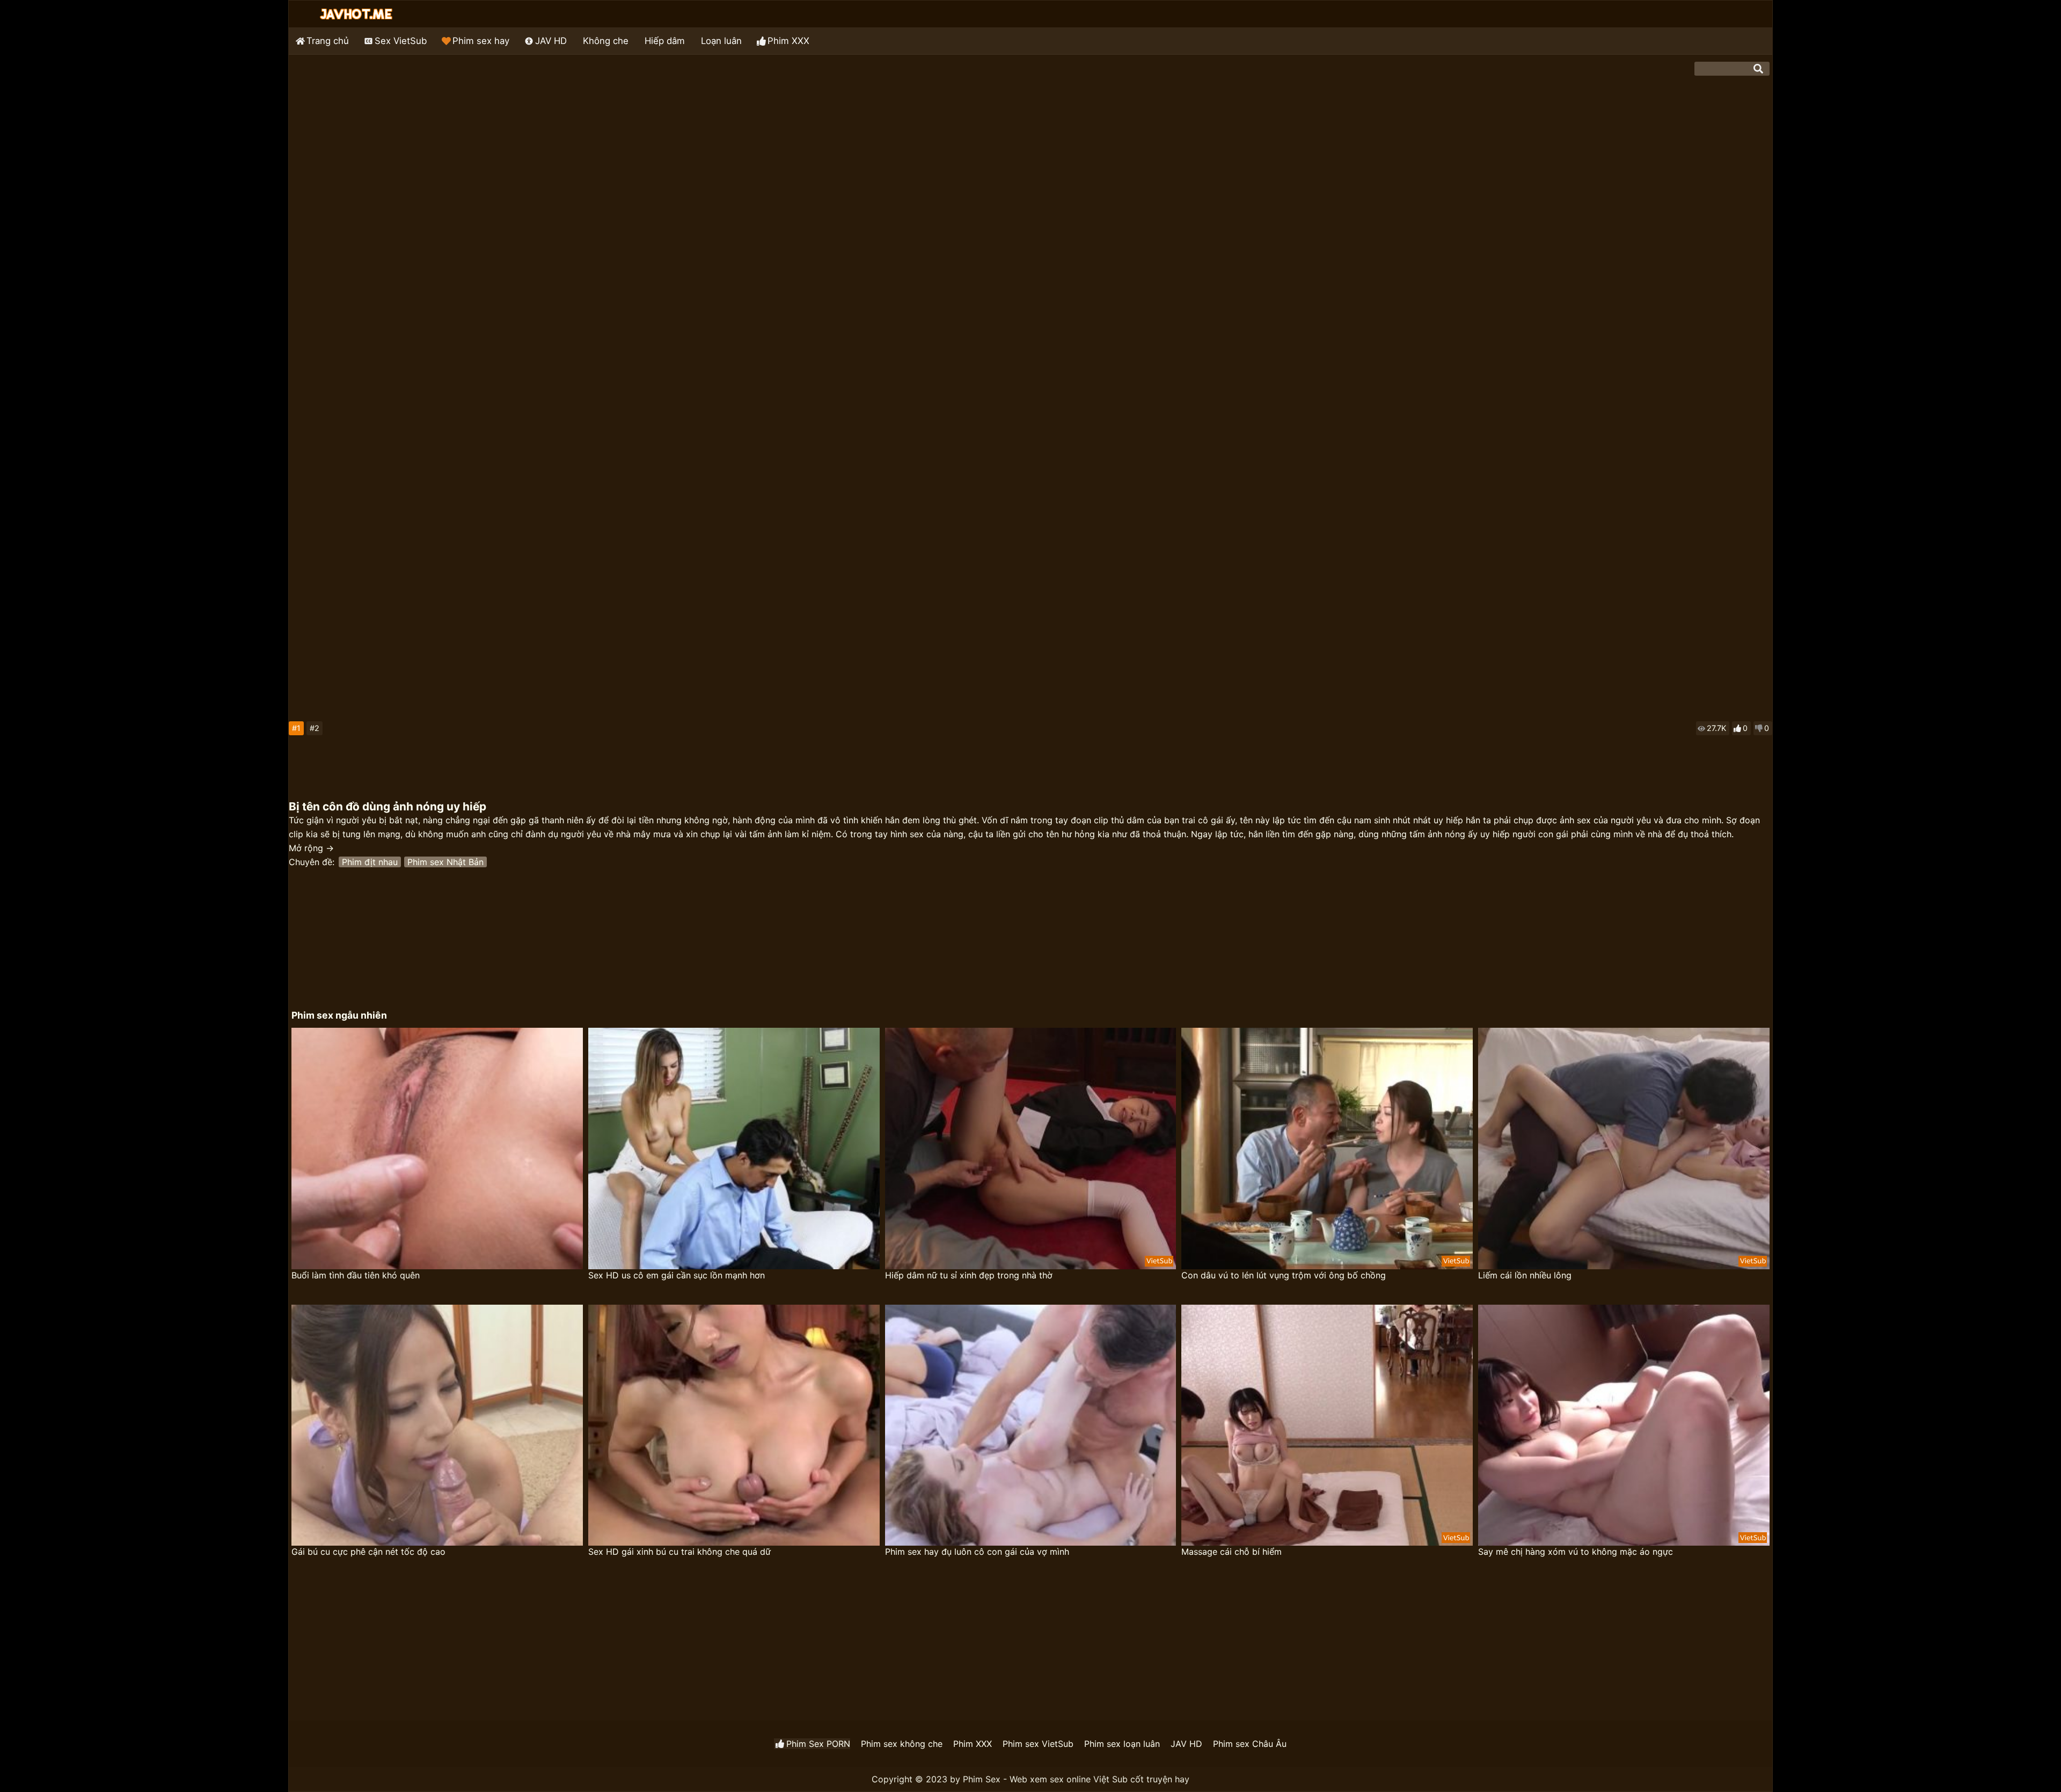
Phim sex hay (481, 41)
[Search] (1758, 69)
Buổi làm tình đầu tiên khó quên (356, 1275)
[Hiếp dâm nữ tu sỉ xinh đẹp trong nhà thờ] (1031, 1149)
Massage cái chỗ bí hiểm (1232, 1552)
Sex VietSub (401, 41)
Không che (606, 41)
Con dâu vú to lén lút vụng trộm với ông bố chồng (1284, 1275)
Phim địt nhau (370, 862)
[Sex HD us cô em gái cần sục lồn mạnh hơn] (734, 1149)
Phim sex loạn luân (1122, 1744)
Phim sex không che (902, 1744)
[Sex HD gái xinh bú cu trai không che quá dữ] (734, 1425)
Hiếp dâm (665, 41)
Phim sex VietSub (1038, 1744)
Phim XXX (788, 41)
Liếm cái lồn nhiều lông (1525, 1275)
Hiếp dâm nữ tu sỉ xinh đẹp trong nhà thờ (969, 1275)
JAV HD (551, 41)
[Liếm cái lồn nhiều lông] (1624, 1149)
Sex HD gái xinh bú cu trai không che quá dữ (679, 1552)
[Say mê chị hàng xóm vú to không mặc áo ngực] (1624, 1425)
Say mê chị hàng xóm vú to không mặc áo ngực (1576, 1552)
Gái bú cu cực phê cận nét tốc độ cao (368, 1552)
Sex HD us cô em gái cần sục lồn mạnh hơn (677, 1275)
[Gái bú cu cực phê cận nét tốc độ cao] (437, 1425)
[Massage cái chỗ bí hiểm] (1327, 1425)
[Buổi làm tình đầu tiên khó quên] (437, 1149)
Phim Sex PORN (818, 1744)
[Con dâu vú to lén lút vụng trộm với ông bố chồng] (1327, 1149)
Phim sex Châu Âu (1250, 1744)
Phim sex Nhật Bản (445, 862)
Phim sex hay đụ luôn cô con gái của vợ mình (977, 1552)
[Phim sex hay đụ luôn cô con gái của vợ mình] (1031, 1425)
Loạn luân (721, 41)
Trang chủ (328, 41)
